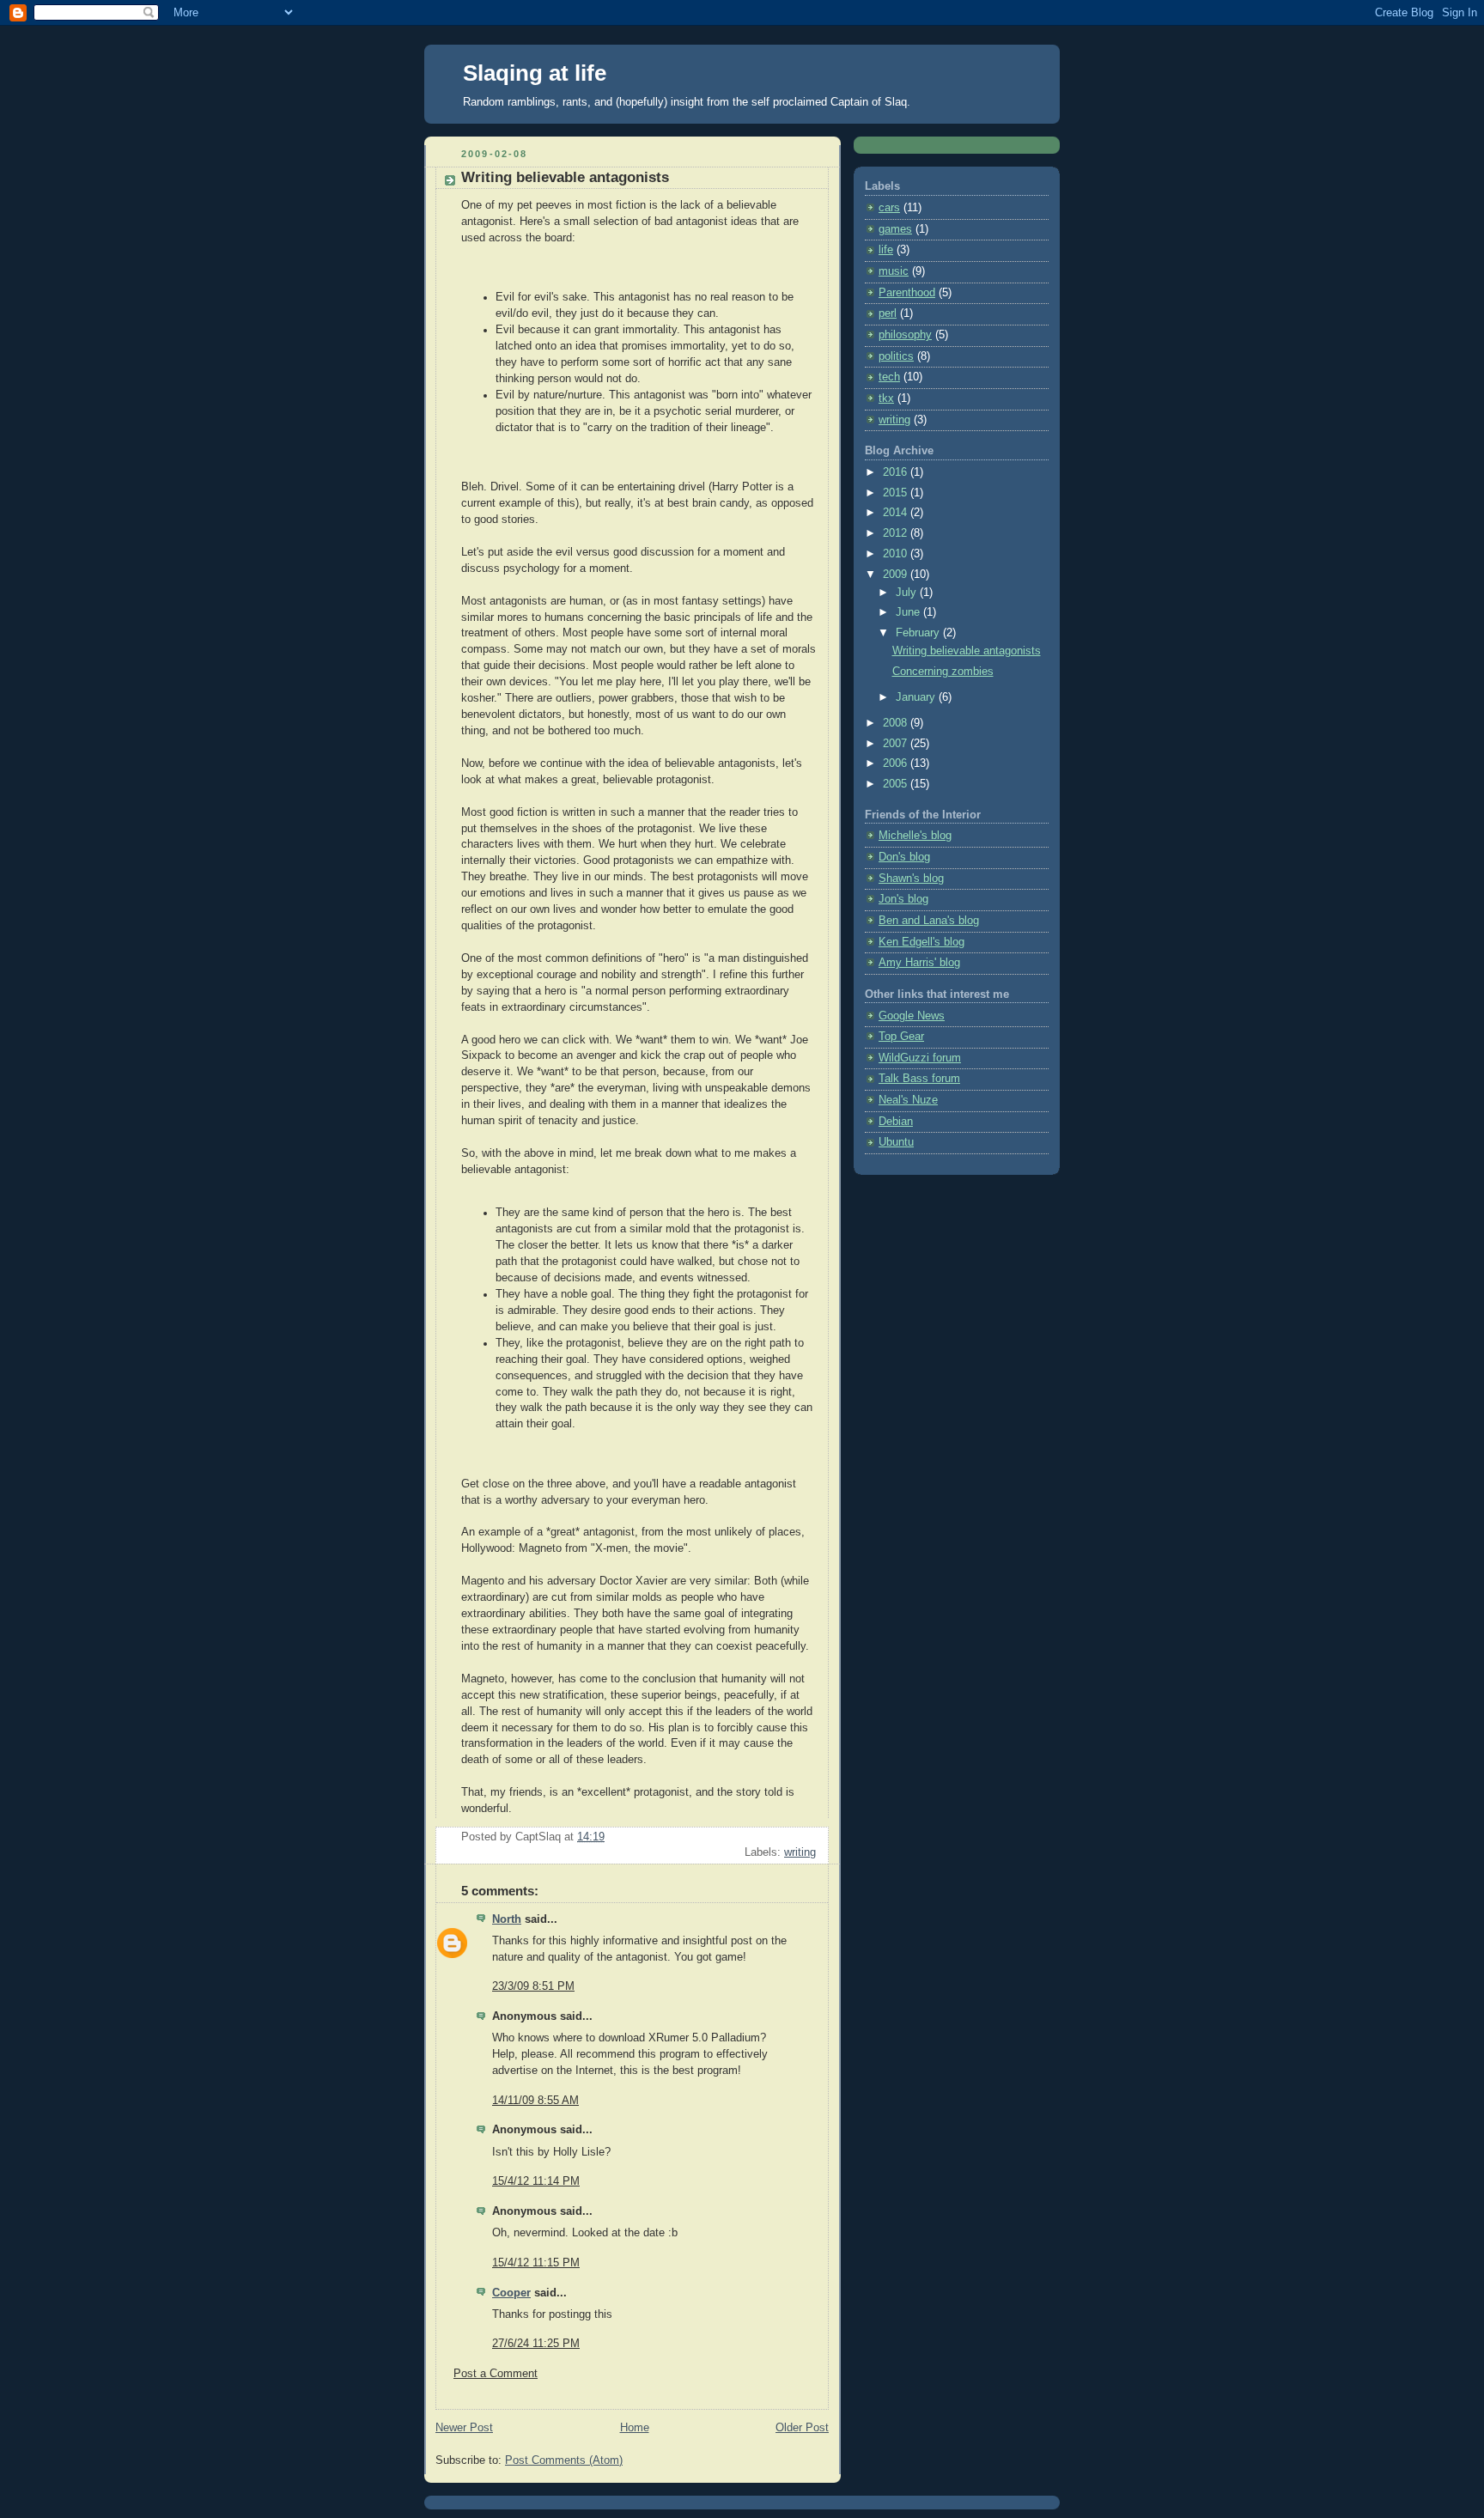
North (507, 1919)
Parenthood (907, 293)
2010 (897, 554)
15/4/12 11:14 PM (536, 2181)
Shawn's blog (911, 879)
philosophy (905, 335)
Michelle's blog (915, 836)
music (894, 271)
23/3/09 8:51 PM (533, 1986)
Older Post (802, 2428)
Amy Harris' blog (919, 963)
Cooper (511, 2293)
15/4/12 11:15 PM (536, 2263)
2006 (897, 763)
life (886, 250)
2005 (897, 784)
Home (635, 2428)
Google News (912, 1016)
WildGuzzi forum (920, 1058)
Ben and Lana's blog (929, 921)
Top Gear (901, 1037)
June (909, 612)
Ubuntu (896, 1142)
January (917, 697)
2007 (897, 744)
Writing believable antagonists (967, 651)
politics (896, 356)
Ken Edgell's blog (921, 942)
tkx (886, 398)
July (908, 593)
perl (888, 313)
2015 (897, 493)
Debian (896, 1122)
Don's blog (904, 857)
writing (800, 1852)
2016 (897, 472)
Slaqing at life (535, 73)
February (919, 633)
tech (889, 377)
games (895, 229)
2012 (897, 533)
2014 (897, 513)
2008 (897, 723)
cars (889, 208)
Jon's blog (903, 899)
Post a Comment (496, 2374)
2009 (897, 575)
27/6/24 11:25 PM (536, 2344)
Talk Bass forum (919, 1079)
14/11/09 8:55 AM (535, 2101)
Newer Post (464, 2428)
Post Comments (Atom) (564, 2460)
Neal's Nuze (908, 1100)
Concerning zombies (943, 672)
